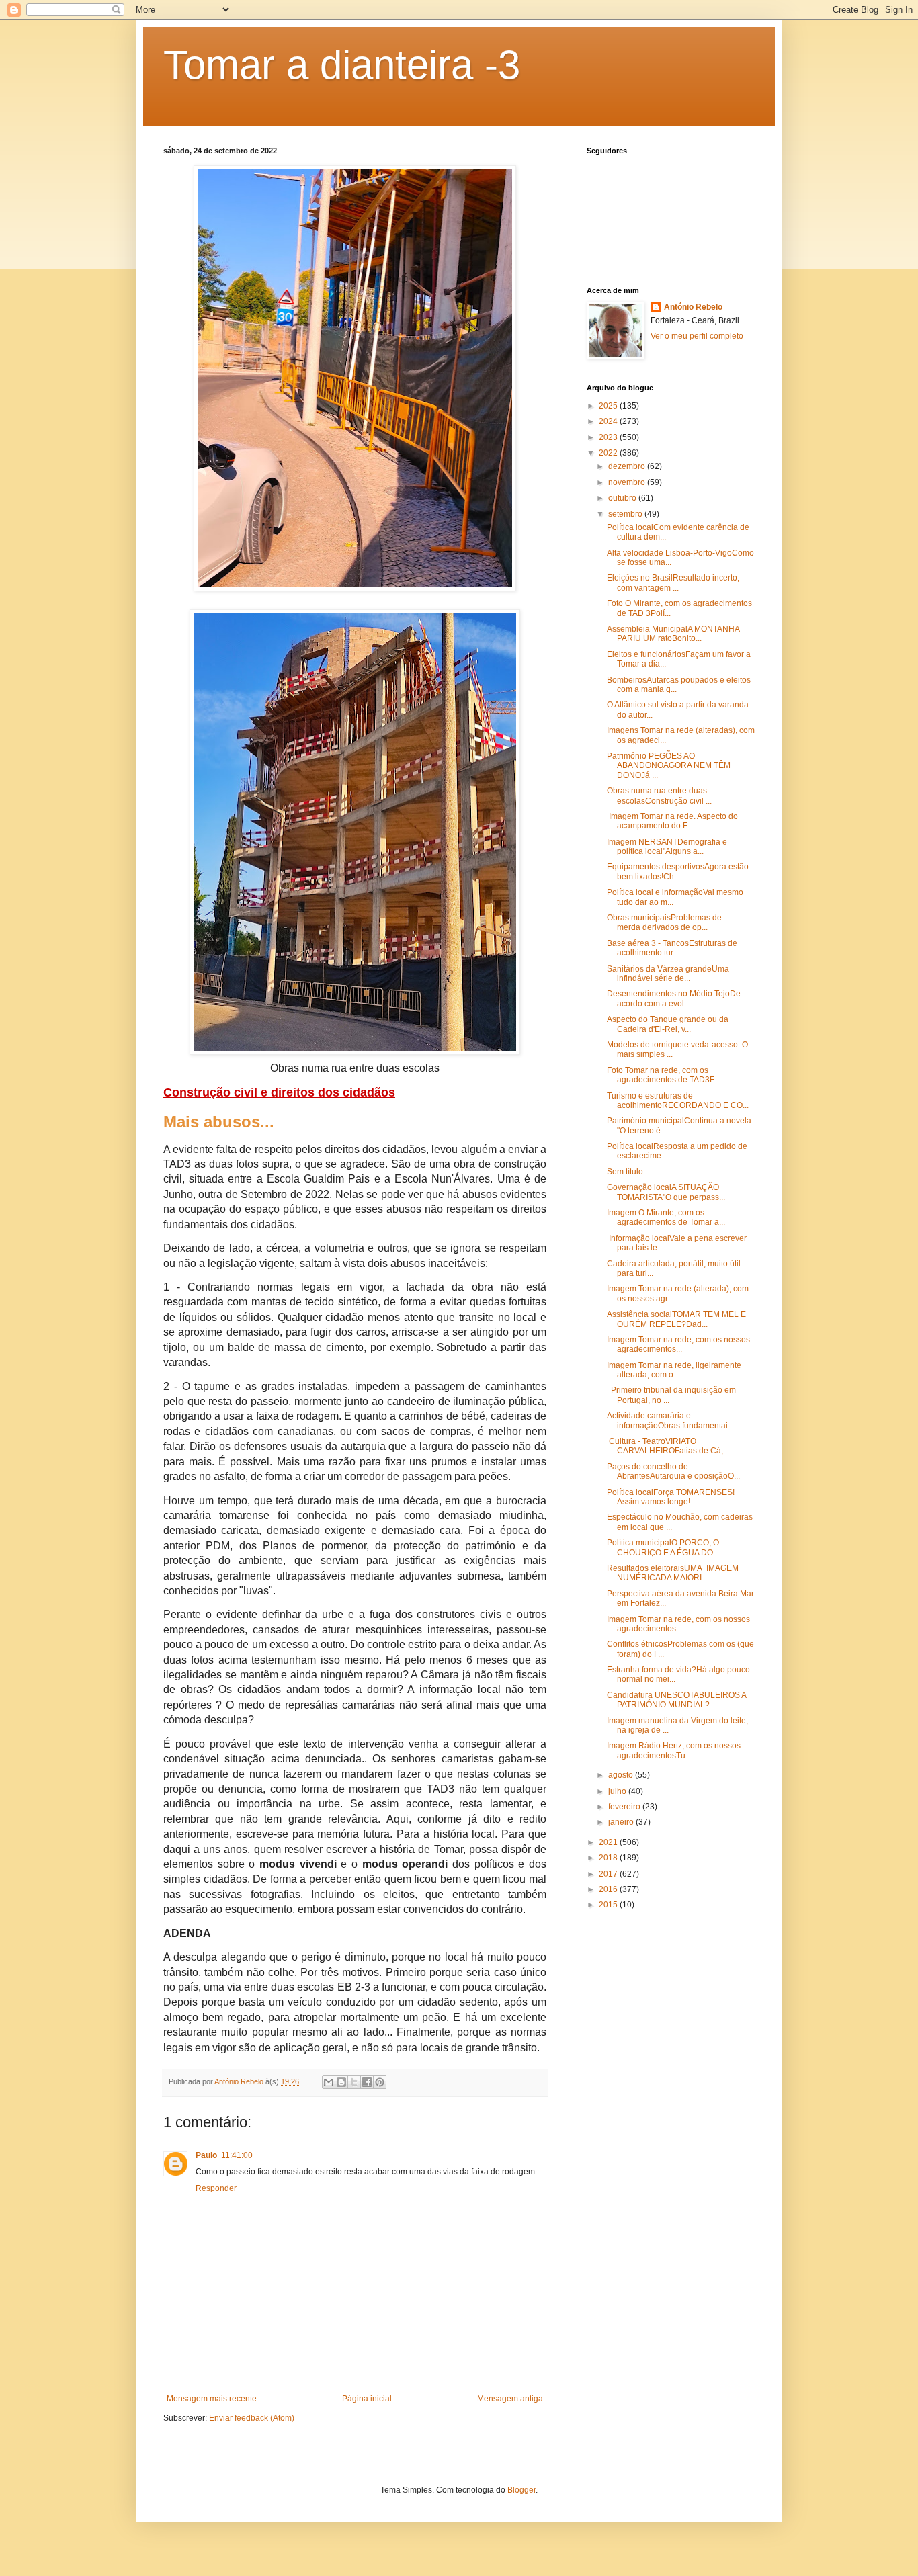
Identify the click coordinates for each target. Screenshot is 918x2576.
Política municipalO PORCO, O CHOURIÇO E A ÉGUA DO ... (664, 1547)
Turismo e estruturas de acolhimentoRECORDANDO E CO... (678, 1101)
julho (618, 1791)
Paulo (206, 2155)
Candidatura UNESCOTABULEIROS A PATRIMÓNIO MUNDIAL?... (676, 1700)
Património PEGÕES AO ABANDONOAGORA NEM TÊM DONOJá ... (669, 766)
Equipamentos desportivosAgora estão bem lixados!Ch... (678, 871)
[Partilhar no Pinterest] (380, 2082)
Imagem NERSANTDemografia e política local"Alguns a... (667, 847)
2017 (609, 1874)
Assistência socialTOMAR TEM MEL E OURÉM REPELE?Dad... (676, 1319)
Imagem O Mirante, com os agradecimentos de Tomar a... (666, 1217)
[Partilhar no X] (354, 2082)
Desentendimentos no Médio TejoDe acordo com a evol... (674, 998)
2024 (609, 421)
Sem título (625, 1172)
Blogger (521, 2490)
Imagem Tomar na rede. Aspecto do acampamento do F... (672, 821)
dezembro (628, 466)
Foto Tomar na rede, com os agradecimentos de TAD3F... (663, 1075)
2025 (609, 406)
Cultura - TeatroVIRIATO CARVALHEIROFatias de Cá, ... (669, 1446)
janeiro (622, 1822)
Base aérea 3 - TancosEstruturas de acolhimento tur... (672, 948)
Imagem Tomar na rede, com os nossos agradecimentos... (678, 1344)
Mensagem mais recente (212, 2399)
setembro (626, 514)
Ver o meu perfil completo (697, 336)
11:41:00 (237, 2155)
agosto (622, 1775)
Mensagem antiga (510, 2399)
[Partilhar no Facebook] (367, 2082)
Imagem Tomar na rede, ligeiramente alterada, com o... (674, 1370)
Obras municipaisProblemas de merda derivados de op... (664, 922)
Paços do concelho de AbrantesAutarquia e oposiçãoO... (673, 1471)
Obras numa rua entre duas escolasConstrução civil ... (659, 796)
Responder (216, 2188)
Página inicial (367, 2399)
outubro (623, 498)
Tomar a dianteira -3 (342, 65)
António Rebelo (693, 307)
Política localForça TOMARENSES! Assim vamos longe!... (671, 1497)
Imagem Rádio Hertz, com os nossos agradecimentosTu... (674, 1750)
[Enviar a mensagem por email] (329, 2082)
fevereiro (625, 1807)
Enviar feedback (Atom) (252, 2418)
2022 (609, 453)
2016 (609, 1889)
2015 (609, 1905)
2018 (609, 1858)
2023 (609, 437)
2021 (609, 1842)
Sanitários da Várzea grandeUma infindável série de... (668, 974)
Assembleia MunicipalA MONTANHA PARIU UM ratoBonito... (673, 634)
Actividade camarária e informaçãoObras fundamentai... (670, 1420)
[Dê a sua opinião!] (341, 2082)
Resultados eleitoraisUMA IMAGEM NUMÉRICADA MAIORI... (673, 1573)
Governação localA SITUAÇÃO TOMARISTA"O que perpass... (666, 1192)
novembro (628, 482)
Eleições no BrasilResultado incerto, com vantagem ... (673, 583)
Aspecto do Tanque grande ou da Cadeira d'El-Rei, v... (668, 1024)
